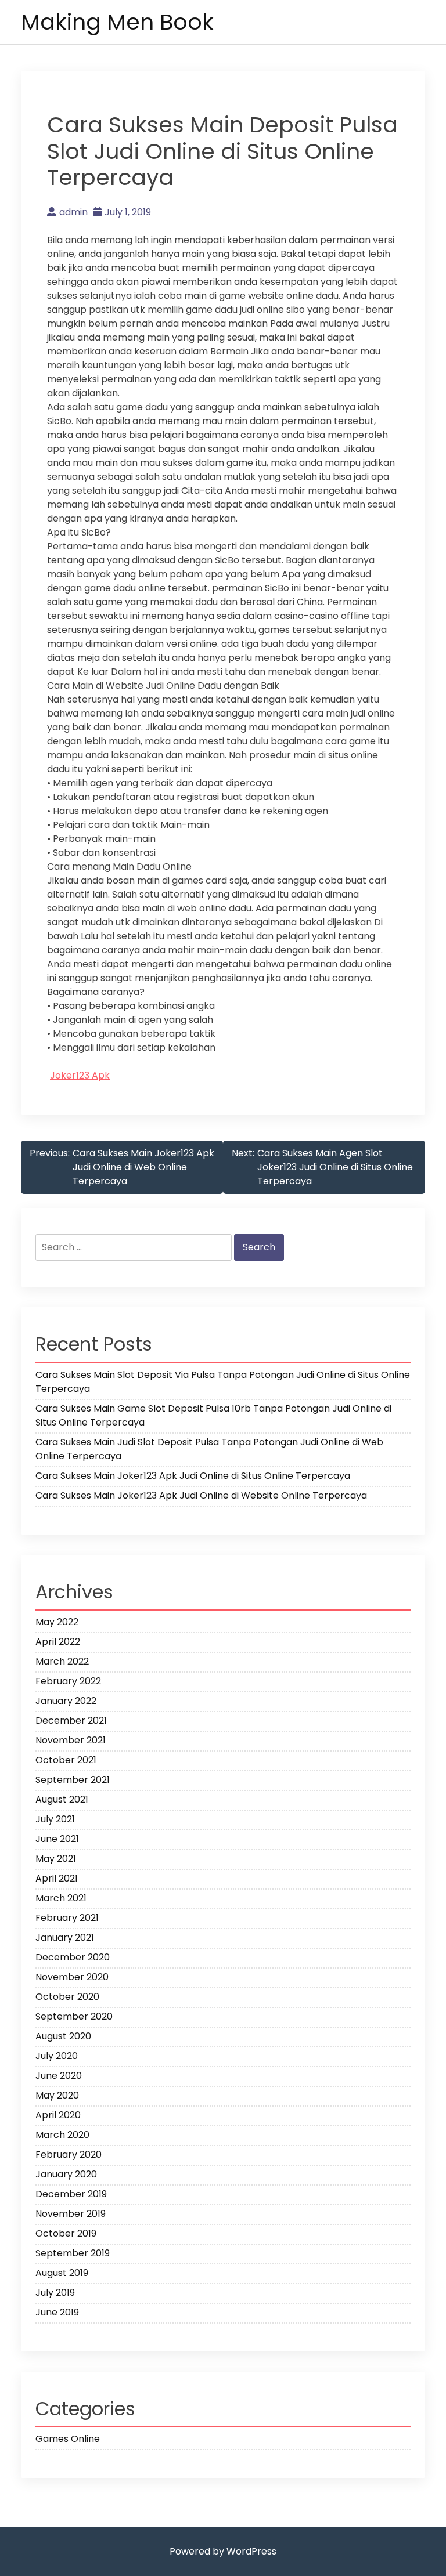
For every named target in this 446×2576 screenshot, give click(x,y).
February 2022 (68, 1681)
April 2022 (58, 1642)
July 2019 (55, 2293)
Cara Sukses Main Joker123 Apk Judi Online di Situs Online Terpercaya (193, 1476)
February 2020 (69, 2154)
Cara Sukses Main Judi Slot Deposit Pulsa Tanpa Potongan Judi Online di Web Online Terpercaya (209, 1449)
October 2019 (66, 2233)
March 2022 (62, 1661)
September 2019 (73, 2253)
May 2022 (57, 1622)
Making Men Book (117, 22)
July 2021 (55, 1819)
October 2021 (66, 1760)
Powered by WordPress (223, 2551)
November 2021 (71, 1740)
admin (73, 212)
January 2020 (66, 2174)
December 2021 (71, 1721)
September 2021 (73, 1780)
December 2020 (73, 1957)
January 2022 (66, 1701)
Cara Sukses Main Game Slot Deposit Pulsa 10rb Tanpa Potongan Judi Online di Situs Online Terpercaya (213, 1415)
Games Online (68, 2439)
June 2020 (59, 2076)
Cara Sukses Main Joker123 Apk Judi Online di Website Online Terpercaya (201, 1495)
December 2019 (71, 2194)
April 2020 (58, 2115)
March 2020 (62, 2135)
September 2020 (74, 2016)
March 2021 (61, 1898)
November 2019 (71, 2214)
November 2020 (72, 1977)
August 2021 (62, 1799)
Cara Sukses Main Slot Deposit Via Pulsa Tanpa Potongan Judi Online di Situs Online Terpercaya (223, 1382)
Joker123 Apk (80, 1075)
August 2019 (62, 2273)
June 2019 (57, 2312)
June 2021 (57, 1839)
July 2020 (57, 2056)
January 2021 (65, 1938)
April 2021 (57, 1878)
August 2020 (63, 2036)
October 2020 (67, 1997)
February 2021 (67, 1918)
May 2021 (56, 1859)
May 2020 (57, 2095)
